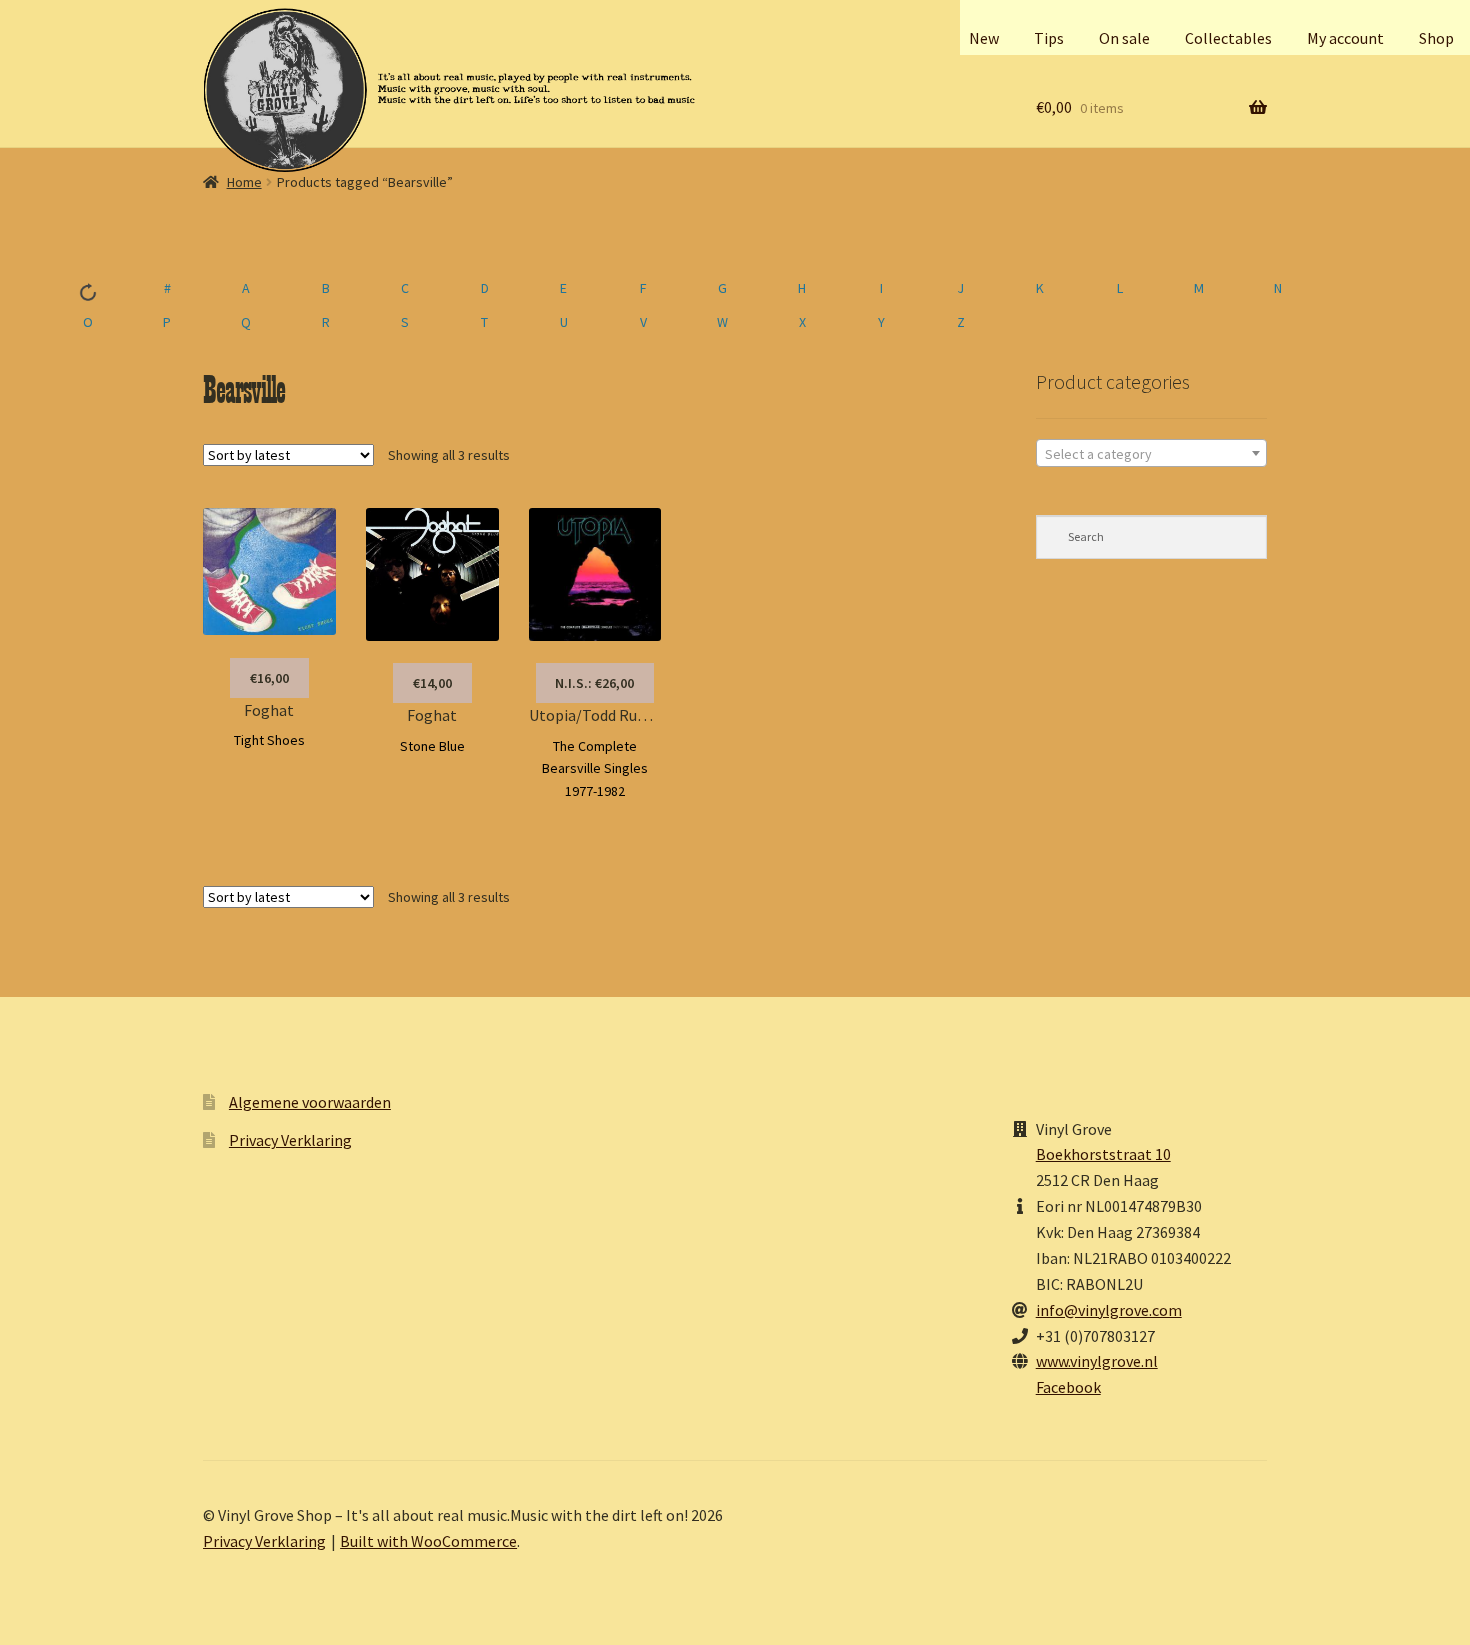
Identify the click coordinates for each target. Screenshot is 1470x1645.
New (984, 38)
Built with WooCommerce (428, 1541)
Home (244, 182)
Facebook (1068, 1387)
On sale (1124, 38)
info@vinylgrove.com (1109, 1310)
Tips (1049, 38)
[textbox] (1151, 454)
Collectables (1228, 38)
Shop (1436, 38)
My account (1345, 38)
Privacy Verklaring (290, 1140)
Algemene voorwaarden (310, 1102)
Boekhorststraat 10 (1103, 1154)
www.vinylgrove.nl (1097, 1361)
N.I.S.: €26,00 (594, 683)
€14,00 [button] (432, 683)
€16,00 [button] (269, 678)
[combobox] (1151, 453)
